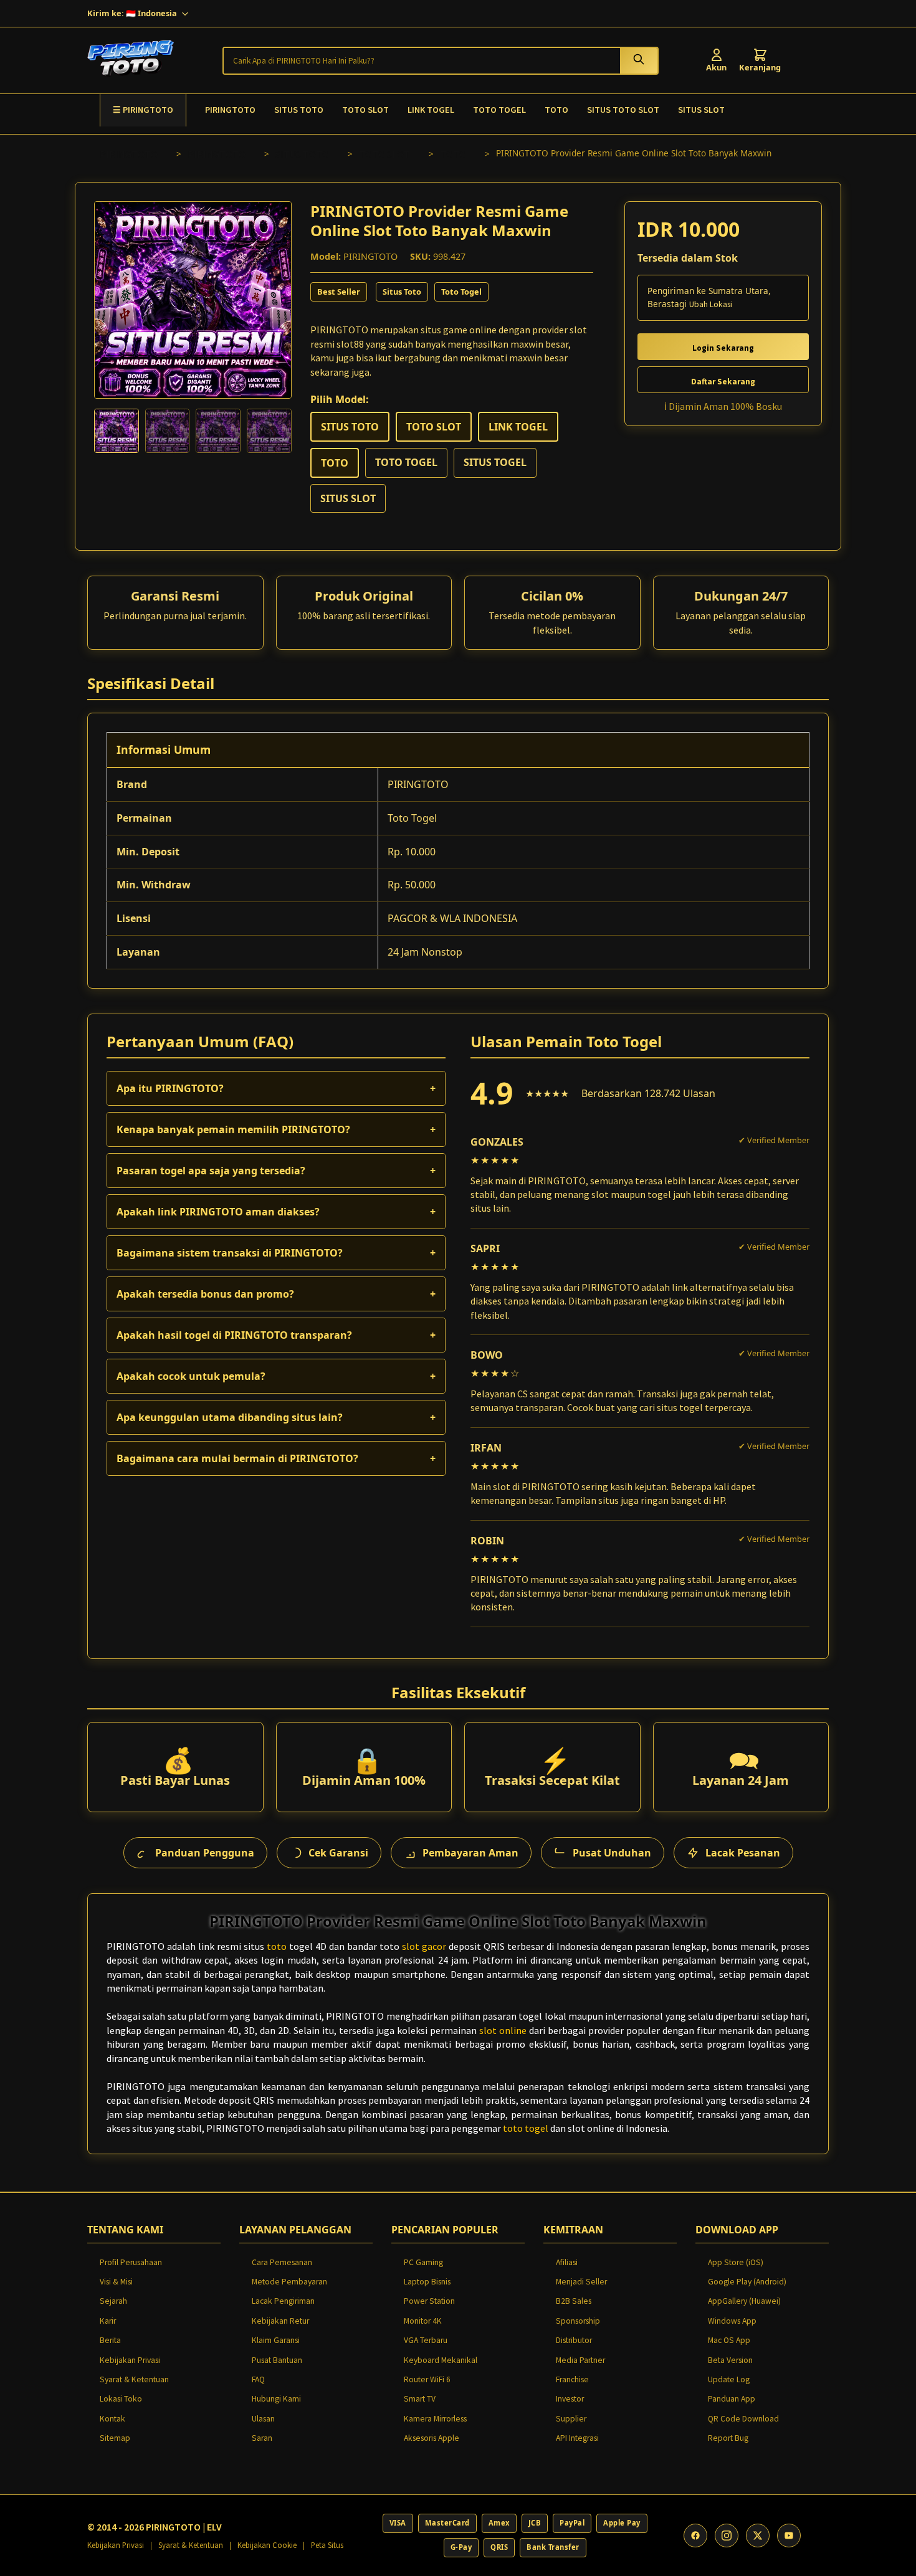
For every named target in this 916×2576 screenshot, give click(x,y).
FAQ (258, 2379)
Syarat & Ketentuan (134, 2379)
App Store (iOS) (736, 2262)
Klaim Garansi (276, 2340)
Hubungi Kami (276, 2399)
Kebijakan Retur (280, 2321)
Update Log (729, 2379)
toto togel (526, 2128)
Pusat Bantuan (277, 2360)
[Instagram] (727, 2536)
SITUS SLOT (701, 110)
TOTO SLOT (365, 110)
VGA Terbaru (426, 2340)
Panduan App (732, 2399)
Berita (110, 2340)
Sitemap (115, 2438)
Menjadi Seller (581, 2282)
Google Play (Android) (747, 2282)
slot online (503, 2030)
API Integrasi (577, 2438)
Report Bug (728, 2438)
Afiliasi (567, 2262)
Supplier (571, 2419)
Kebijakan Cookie (267, 2545)
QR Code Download (743, 2419)
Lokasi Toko (121, 2399)
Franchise (572, 2379)
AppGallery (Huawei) (744, 2301)
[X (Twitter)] (758, 2536)
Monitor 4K (423, 2321)
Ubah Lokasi (711, 304)
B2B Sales (574, 2301)
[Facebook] (695, 2536)
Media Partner (580, 2360)
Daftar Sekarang (723, 382)
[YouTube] (789, 2536)
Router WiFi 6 (427, 2379)
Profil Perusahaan (131, 2262)
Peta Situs (327, 2545)
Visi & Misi (116, 2282)
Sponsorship (578, 2321)
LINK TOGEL (431, 110)
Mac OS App (729, 2340)
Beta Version (730, 2360)
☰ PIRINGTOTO (143, 110)
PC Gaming (423, 2262)
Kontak (112, 2419)
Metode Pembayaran (289, 2282)
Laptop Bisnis (427, 2282)
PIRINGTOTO (230, 110)
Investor (570, 2399)
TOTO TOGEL (499, 110)
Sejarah (113, 2301)
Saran (262, 2438)
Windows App (732, 2321)
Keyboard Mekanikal (441, 2360)
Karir (108, 2321)
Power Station (429, 2301)
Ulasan (263, 2419)
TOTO (556, 110)
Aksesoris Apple (432, 2438)
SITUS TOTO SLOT (623, 110)
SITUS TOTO (299, 110)
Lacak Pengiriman (283, 2301)
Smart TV (420, 2399)
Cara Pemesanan (282, 2262)
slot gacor (424, 1946)
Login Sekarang (723, 348)
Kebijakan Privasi (130, 2360)
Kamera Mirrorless (435, 2419)
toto (277, 1946)
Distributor (574, 2340)
